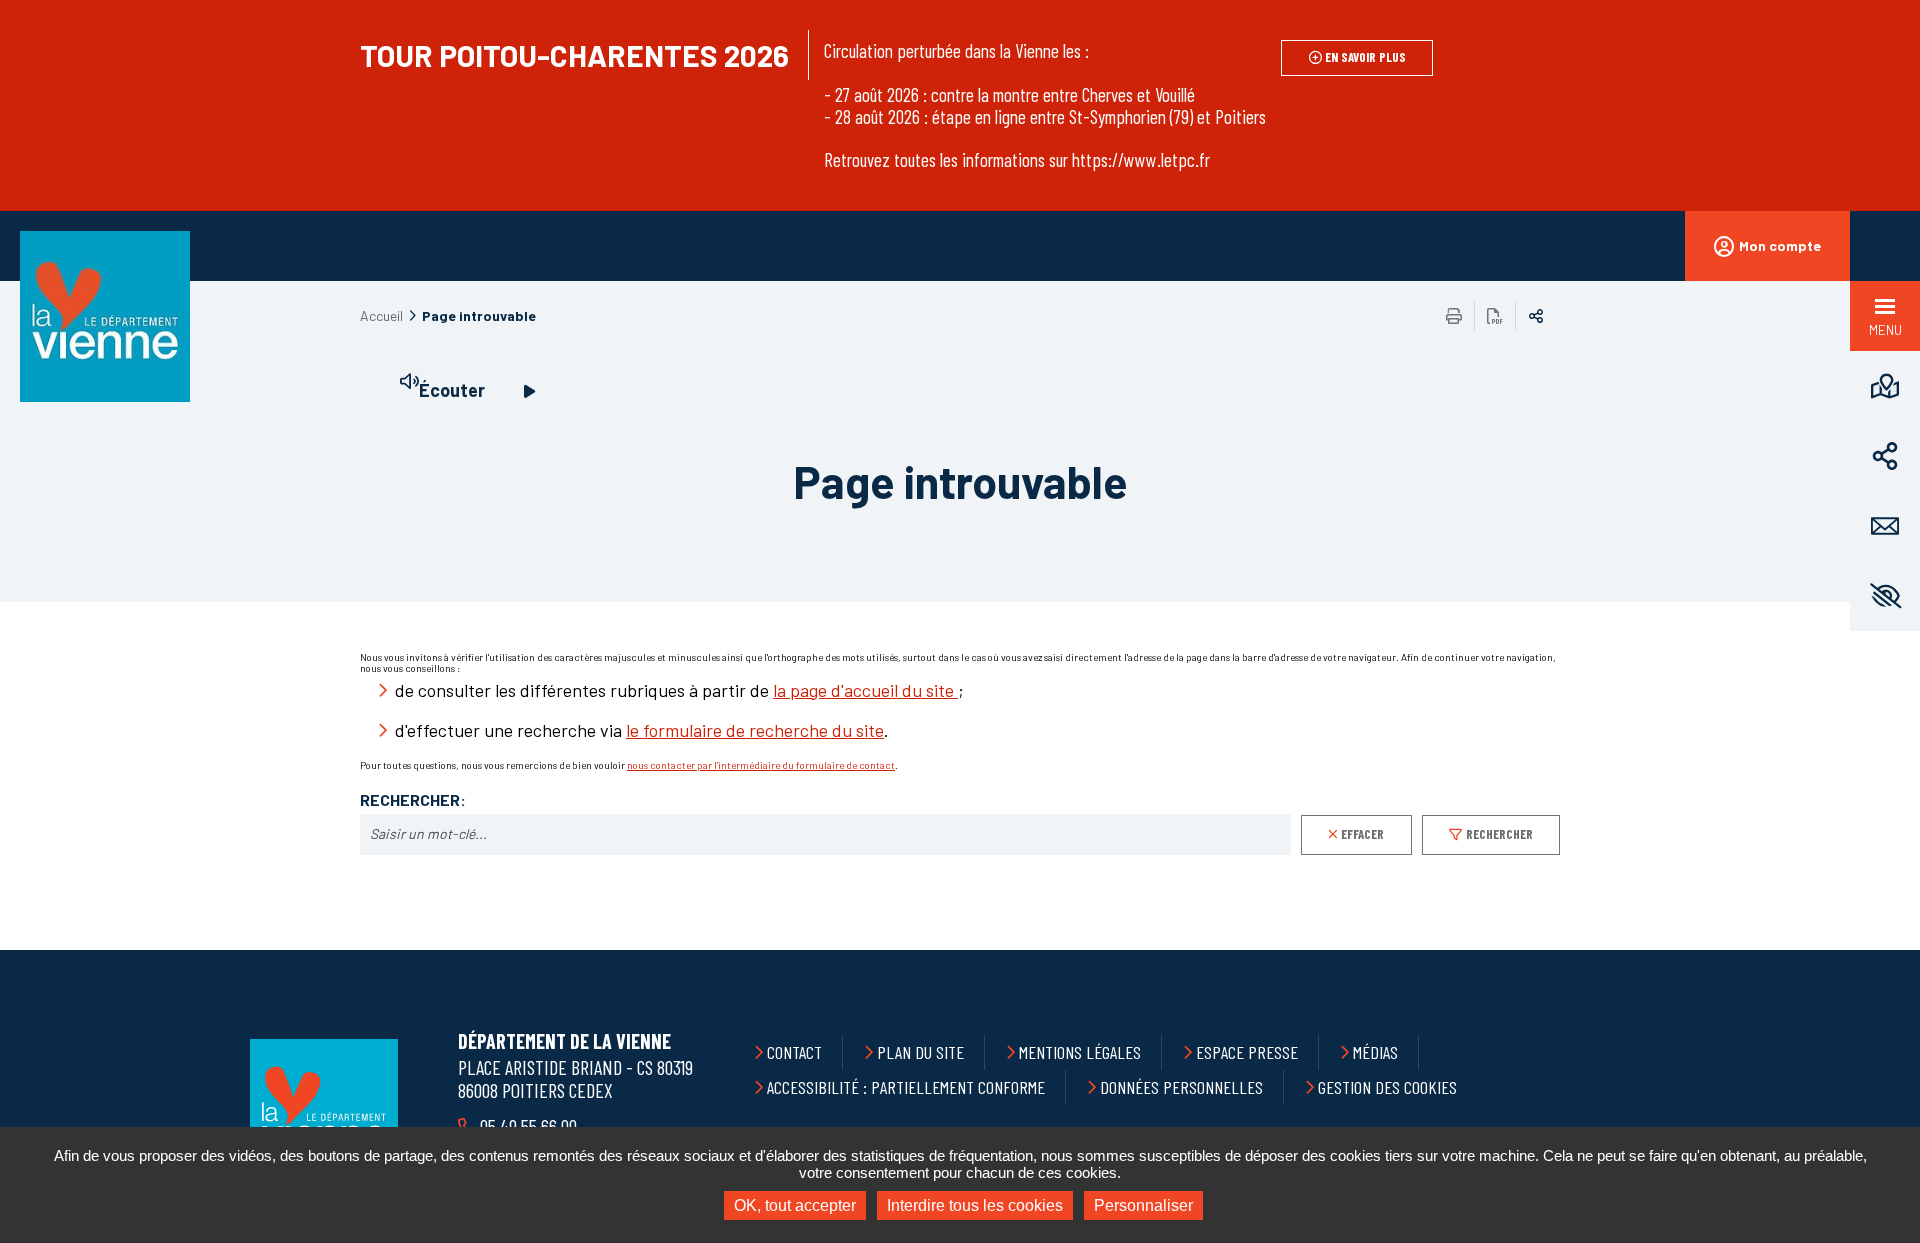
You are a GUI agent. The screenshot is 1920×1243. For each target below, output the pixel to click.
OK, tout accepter (795, 1205)
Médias (1375, 1052)
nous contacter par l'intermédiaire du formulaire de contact (761, 765)
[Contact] (1885, 526)
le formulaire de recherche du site (755, 730)
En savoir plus (1365, 57)
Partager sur (1536, 316)
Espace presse (1247, 1052)
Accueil (381, 315)
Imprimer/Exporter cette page (1454, 316)
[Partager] (1885, 456)
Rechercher (1499, 834)
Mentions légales (1080, 1052)
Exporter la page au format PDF (1495, 316)
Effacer (1362, 834)
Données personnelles (1181, 1087)
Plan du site (920, 1052)
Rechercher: (413, 800)
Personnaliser (1143, 1205)
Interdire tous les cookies (975, 1205)
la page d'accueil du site (865, 690)
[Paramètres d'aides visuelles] (1885, 596)
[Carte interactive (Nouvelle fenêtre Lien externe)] (1885, 386)
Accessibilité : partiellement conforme (906, 1087)
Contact (794, 1052)
